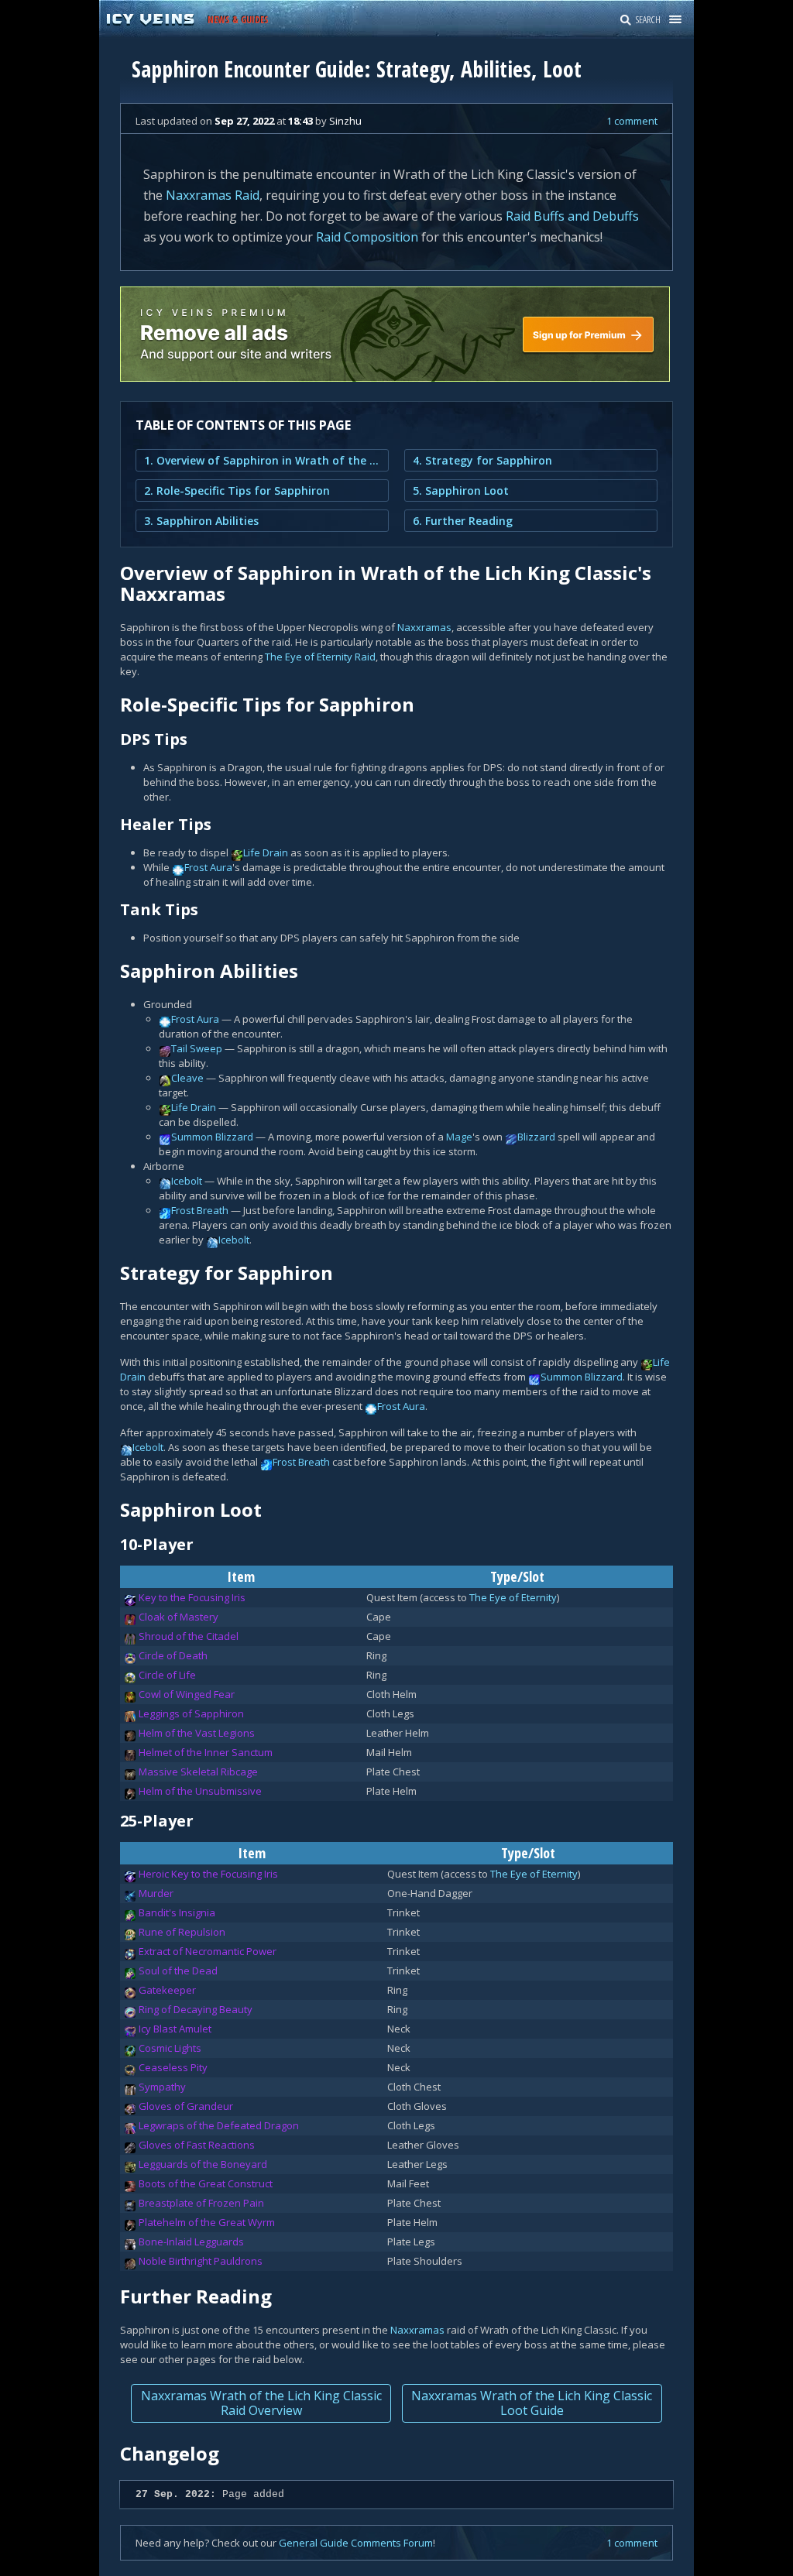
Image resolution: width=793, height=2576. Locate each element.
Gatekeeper (167, 1990)
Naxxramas (199, 195)
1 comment (632, 121)
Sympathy (162, 2087)
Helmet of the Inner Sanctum (206, 1752)
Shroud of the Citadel (189, 1636)
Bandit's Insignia (177, 1912)
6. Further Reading (463, 521)
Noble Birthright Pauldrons (201, 2261)
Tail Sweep (197, 1048)
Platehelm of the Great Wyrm (207, 2222)
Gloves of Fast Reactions (197, 2145)
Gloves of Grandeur (186, 2106)
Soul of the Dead (178, 1971)
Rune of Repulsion (182, 1932)
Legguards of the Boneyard (203, 2164)
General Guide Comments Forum (356, 2543)
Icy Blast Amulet (175, 2029)
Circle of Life (167, 1675)
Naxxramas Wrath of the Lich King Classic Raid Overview (261, 2403)
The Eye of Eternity (309, 657)
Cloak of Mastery (179, 1617)
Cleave (187, 1078)
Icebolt (187, 1181)
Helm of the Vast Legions (197, 1733)
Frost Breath (200, 1210)
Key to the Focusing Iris (192, 1597)
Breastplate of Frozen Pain (201, 2203)
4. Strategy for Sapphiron (482, 460)
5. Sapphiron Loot (461, 491)
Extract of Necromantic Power (208, 1951)
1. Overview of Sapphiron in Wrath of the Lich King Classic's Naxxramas (262, 460)
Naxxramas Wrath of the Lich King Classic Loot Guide (532, 2403)
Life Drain (266, 852)
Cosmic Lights (170, 2048)
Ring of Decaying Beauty (196, 2009)
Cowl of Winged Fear (187, 1694)
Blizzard (536, 1137)
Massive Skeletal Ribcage (198, 1772)
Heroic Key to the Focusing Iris (208, 1874)
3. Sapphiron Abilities (201, 521)
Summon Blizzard (212, 1137)
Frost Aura (208, 867)
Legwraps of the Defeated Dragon (219, 2125)
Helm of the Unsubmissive (200, 1791)
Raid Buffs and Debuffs (572, 216)
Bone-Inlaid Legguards (191, 2242)
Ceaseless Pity (173, 2067)
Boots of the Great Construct (206, 2183)
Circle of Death (173, 1655)
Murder (156, 1893)
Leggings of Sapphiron (191, 1713)
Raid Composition (367, 237)
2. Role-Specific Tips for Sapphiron (237, 491)
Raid (247, 195)
